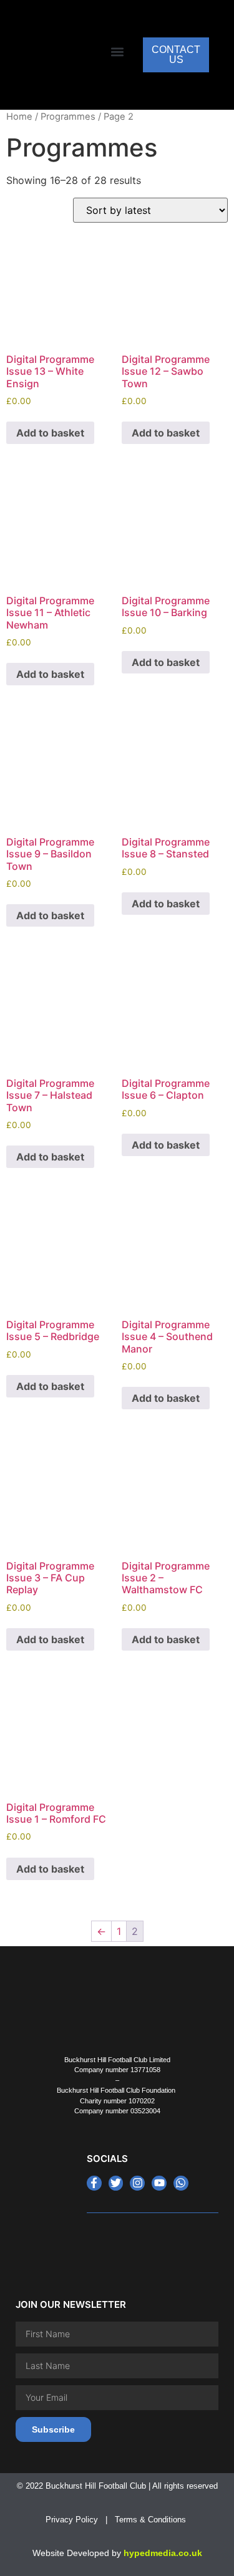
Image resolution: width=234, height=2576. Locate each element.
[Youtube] (159, 2183)
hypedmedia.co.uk (163, 2553)
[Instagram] (137, 2183)
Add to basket (50, 433)
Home (19, 117)
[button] (117, 52)
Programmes (68, 117)
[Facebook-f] (94, 2183)
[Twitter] (116, 2183)
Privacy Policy (72, 2520)
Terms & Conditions (152, 2520)
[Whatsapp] (181, 2183)
